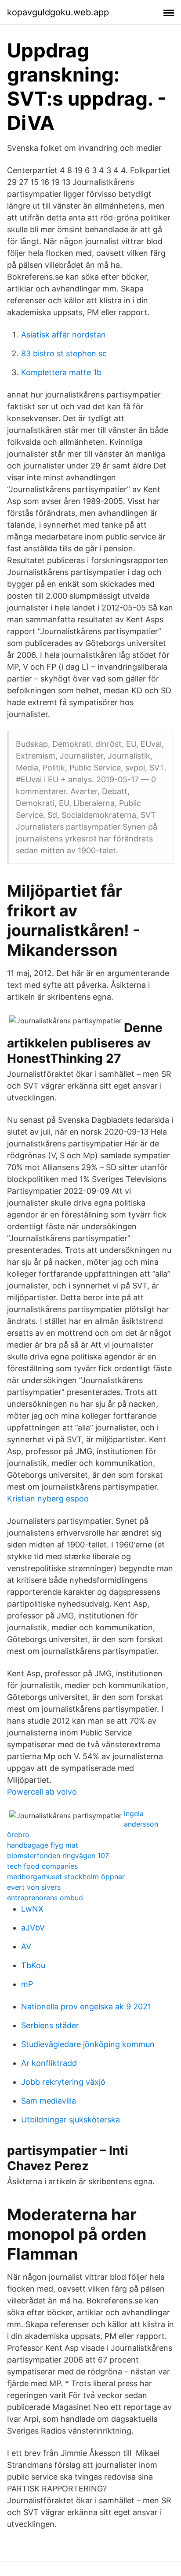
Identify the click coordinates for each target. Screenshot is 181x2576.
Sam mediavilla (49, 2101)
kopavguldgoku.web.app (58, 12)
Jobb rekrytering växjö (63, 2082)
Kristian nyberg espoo (48, 1499)
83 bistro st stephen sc (64, 353)
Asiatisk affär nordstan (63, 335)
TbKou (33, 1965)
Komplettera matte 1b (61, 372)
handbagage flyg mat (43, 1845)
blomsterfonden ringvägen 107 (58, 1856)
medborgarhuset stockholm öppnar (66, 1877)
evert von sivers (34, 1887)
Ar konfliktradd (49, 2063)
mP (27, 1984)
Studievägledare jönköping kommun (88, 2044)
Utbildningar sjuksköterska (71, 2120)
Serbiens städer (50, 2025)
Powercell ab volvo (42, 1792)
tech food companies (42, 1866)
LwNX (32, 1909)
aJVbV (33, 1928)
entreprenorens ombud (45, 1898)
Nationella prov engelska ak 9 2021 (86, 2007)
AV (26, 1946)
